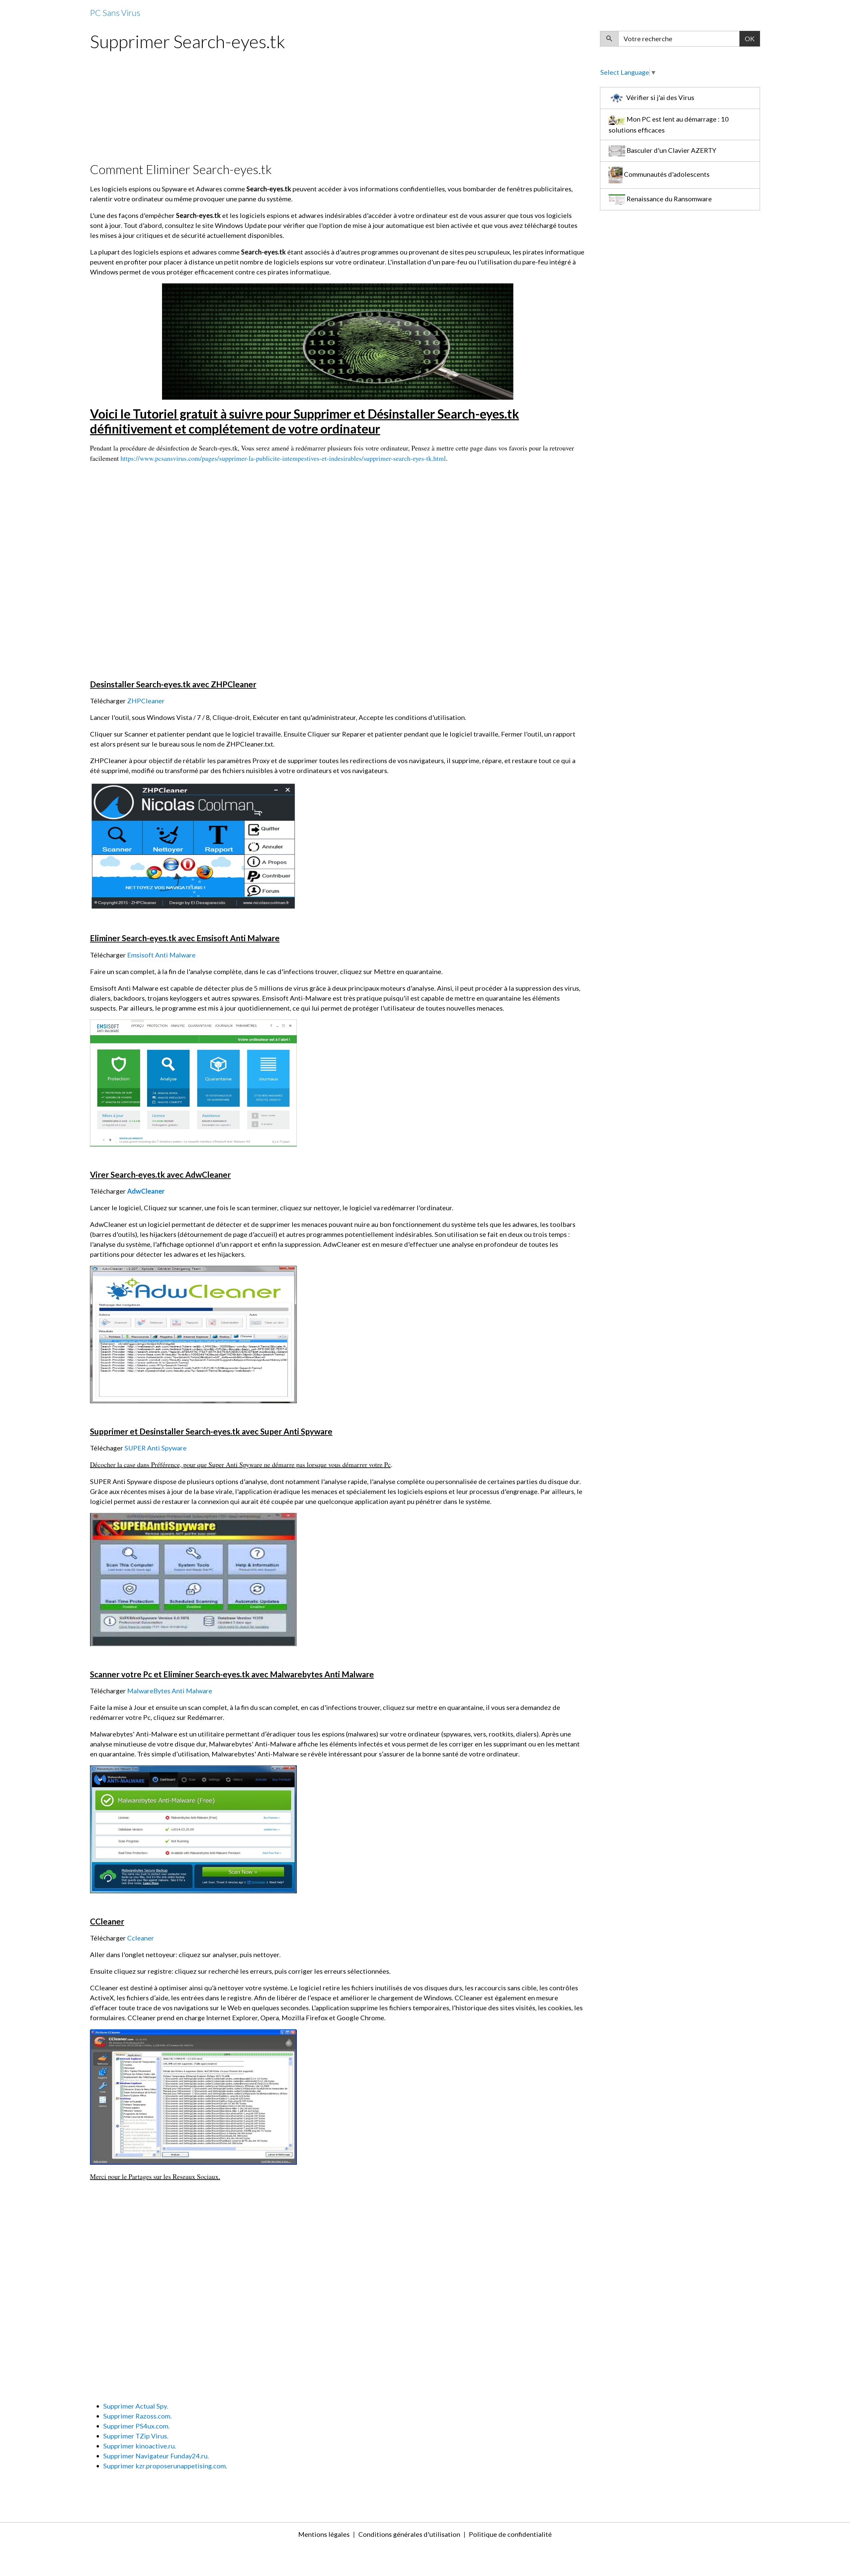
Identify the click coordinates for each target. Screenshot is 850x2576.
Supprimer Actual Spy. (136, 2406)
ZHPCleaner (146, 701)
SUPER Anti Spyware (156, 1448)
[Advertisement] (289, 105)
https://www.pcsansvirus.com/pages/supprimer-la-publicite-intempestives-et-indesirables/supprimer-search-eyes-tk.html (283, 458)
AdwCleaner (146, 1191)
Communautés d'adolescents (666, 174)
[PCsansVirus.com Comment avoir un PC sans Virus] (338, 341)
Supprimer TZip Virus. (136, 2436)
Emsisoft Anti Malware (161, 955)
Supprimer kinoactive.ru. (140, 2446)
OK (750, 39)
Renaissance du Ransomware (669, 199)
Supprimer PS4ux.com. (136, 2426)
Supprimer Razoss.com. (137, 2416)
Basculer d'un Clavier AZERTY (671, 150)
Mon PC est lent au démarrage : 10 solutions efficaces (669, 124)
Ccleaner (141, 1938)
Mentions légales (324, 2534)
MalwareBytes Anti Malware (170, 1691)
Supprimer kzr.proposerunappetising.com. (165, 2466)
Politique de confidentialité (510, 2534)
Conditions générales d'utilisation (409, 2534)
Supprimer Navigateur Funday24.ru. (156, 2456)
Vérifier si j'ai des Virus (660, 97)
